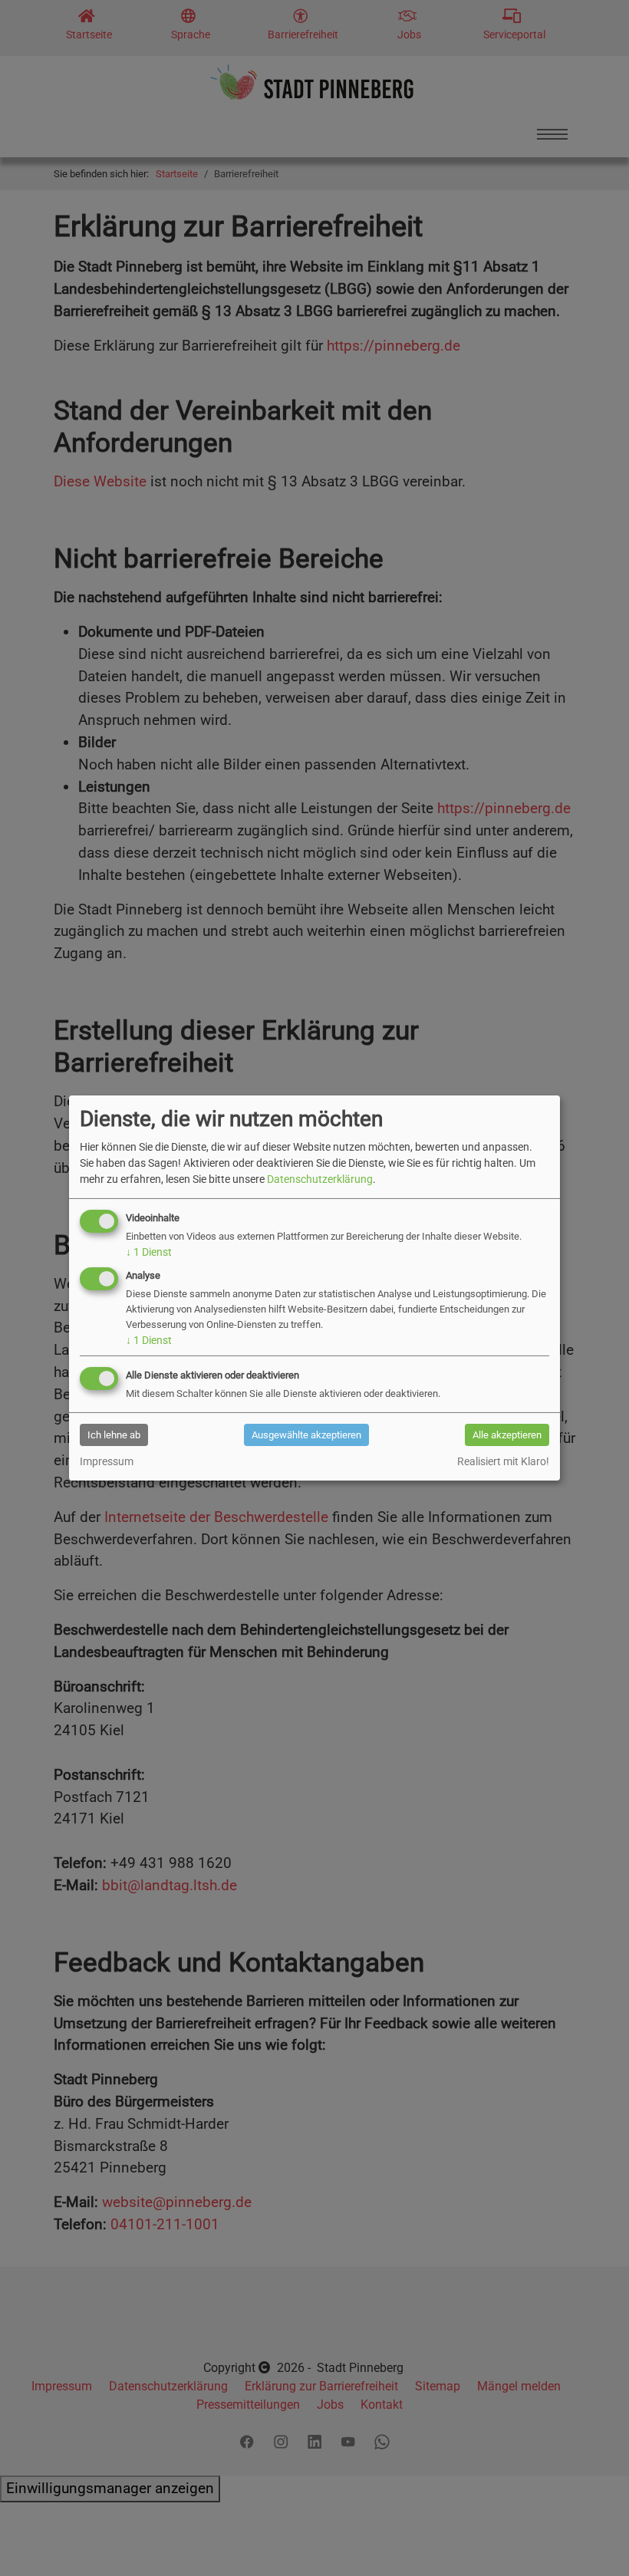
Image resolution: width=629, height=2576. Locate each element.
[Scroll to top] (591, 2538)
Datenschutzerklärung (320, 1179)
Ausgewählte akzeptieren (306, 1435)
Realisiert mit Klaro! (503, 1461)
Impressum (107, 1461)
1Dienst (149, 1252)
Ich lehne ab (114, 1435)
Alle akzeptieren (507, 1435)
